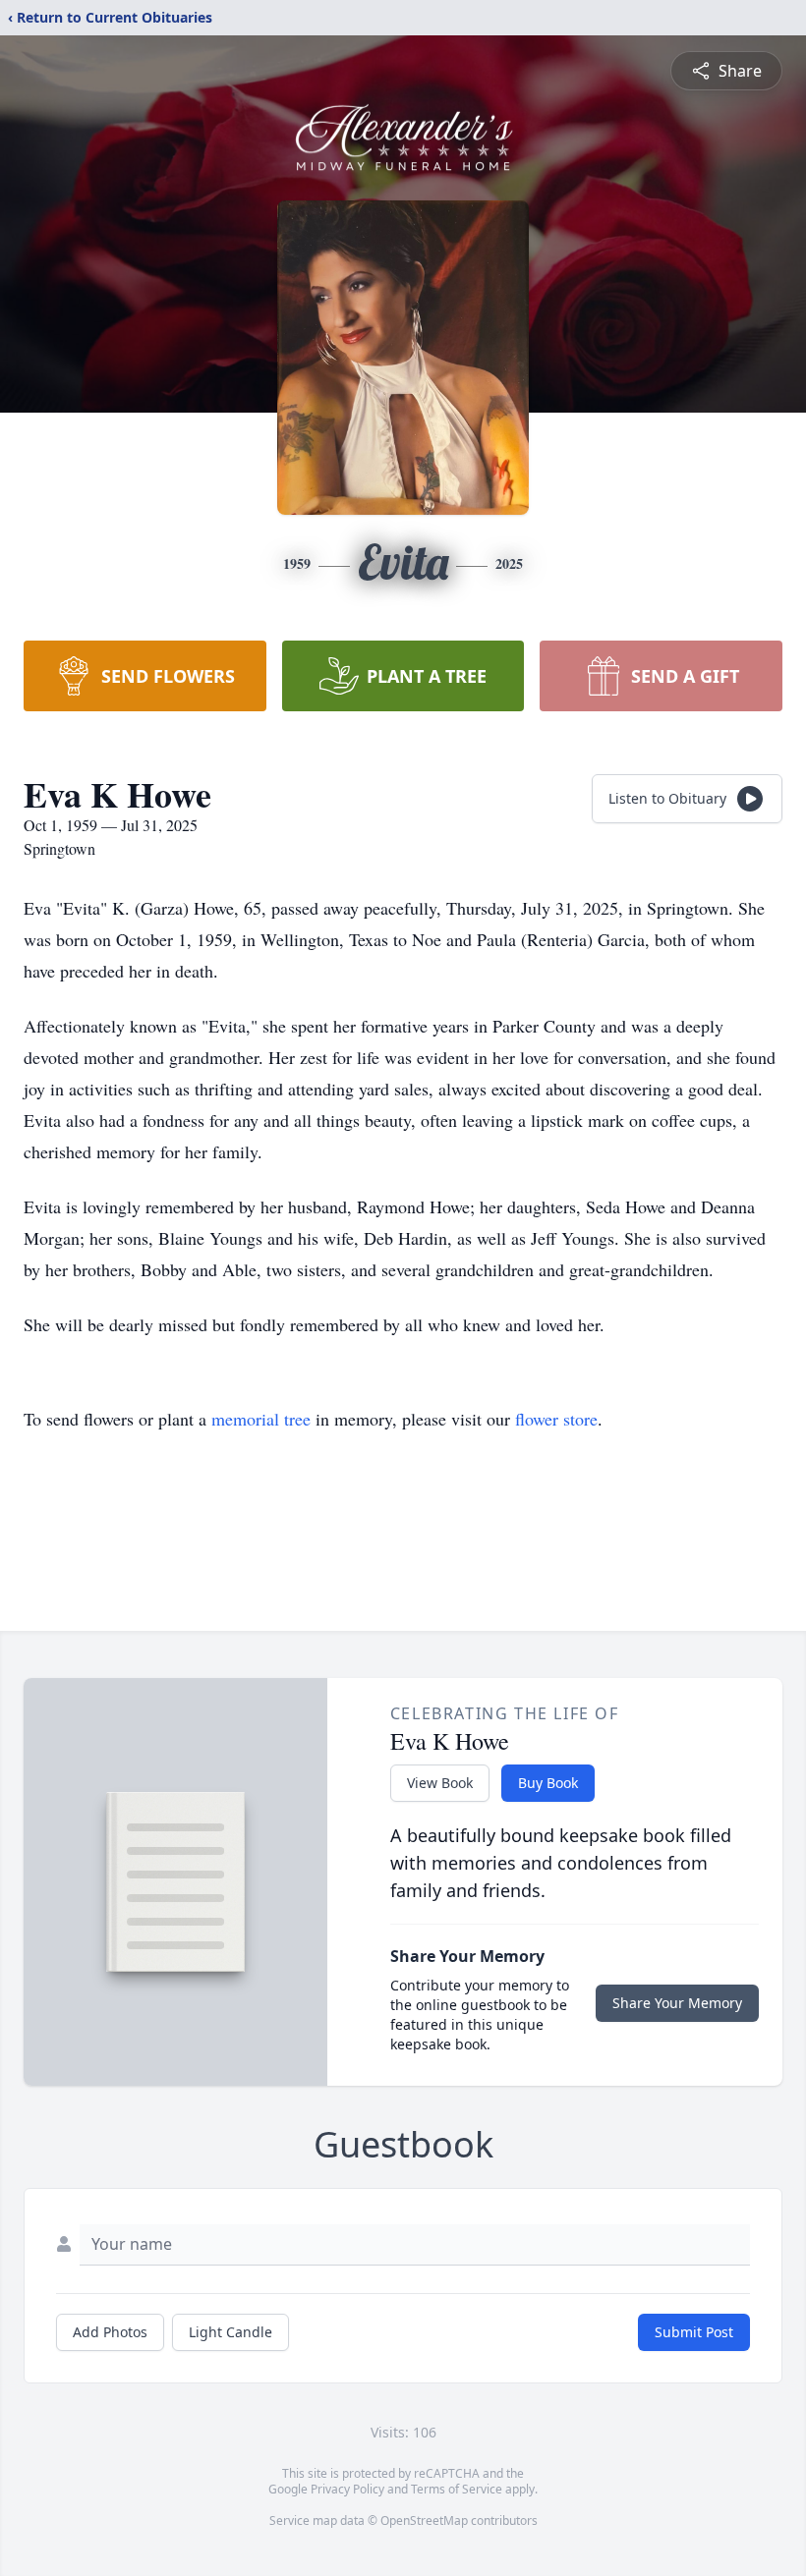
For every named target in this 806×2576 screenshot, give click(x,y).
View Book (440, 1783)
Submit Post (694, 2332)
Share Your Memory (677, 2003)
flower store (556, 1419)
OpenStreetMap (424, 2520)
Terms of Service (457, 2489)
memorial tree (261, 1419)
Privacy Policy (347, 2489)
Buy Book (548, 1783)
